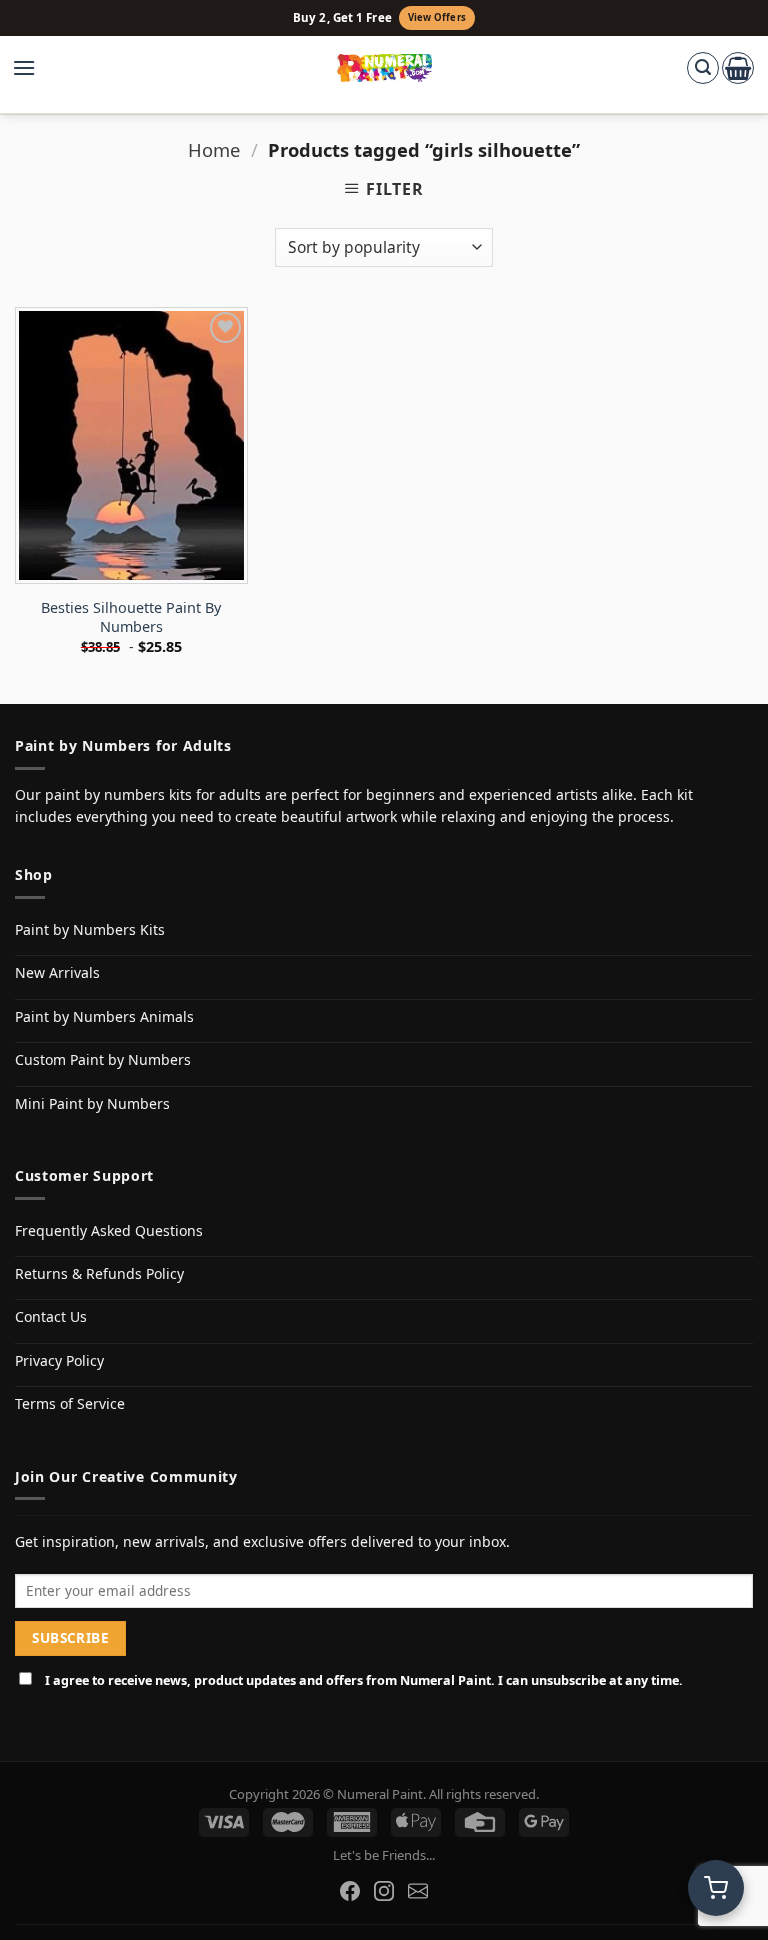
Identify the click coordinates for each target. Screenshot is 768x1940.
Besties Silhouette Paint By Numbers (131, 617)
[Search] (703, 68)
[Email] (418, 1891)
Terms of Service (70, 1403)
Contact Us (51, 1316)
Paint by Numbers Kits (90, 929)
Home (214, 149)
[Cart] (738, 68)
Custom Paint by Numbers (103, 1059)
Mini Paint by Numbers (92, 1103)
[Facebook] (350, 1891)
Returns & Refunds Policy (99, 1273)
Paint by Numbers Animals (104, 1016)
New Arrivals (57, 972)
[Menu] (34, 68)
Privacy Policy (59, 1360)
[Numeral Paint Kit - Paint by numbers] (384, 68)
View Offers (437, 17)
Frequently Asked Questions (109, 1230)
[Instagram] (384, 1891)
